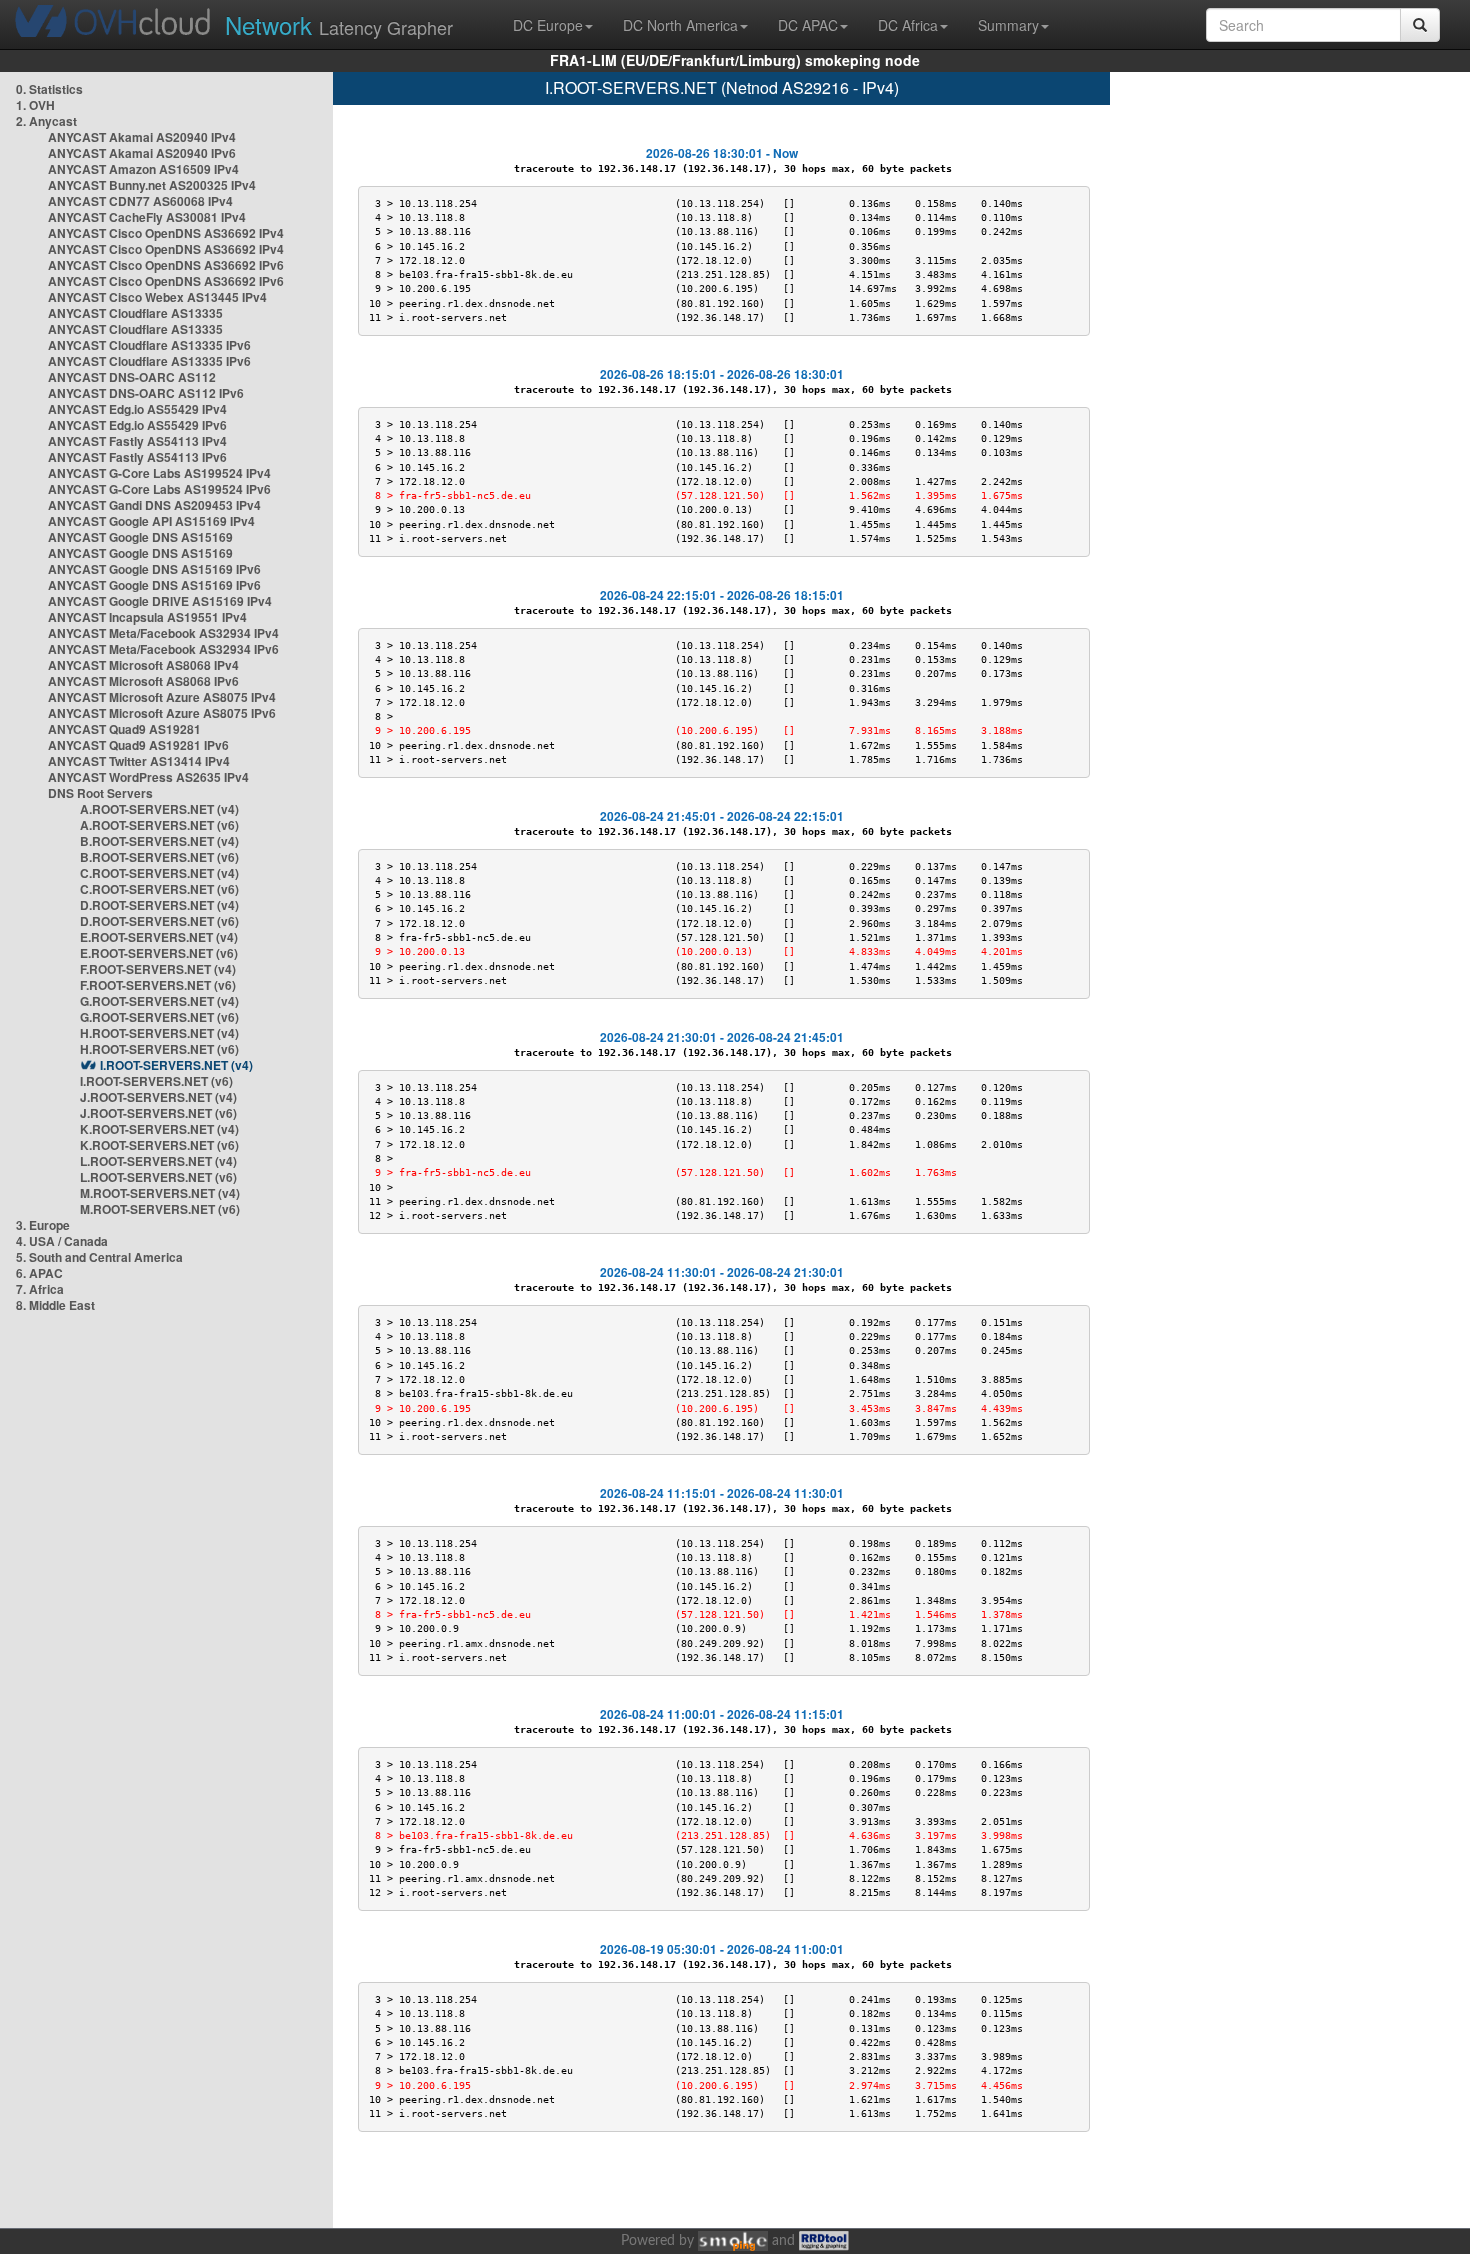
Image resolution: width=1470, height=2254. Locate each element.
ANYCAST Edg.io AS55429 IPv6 (137, 425)
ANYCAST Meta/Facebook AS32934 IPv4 (163, 633)
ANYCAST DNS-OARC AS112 (132, 377)
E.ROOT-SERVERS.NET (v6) (159, 953)
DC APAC (808, 25)
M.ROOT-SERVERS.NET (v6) (160, 1209)
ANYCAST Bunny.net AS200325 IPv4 (152, 185)
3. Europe (43, 1225)
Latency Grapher (339, 24)
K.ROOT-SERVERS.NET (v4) (159, 1129)
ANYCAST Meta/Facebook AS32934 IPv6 (163, 649)
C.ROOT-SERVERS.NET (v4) (159, 873)
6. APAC (39, 1273)
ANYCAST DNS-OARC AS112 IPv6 (146, 393)
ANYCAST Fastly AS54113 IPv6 (137, 457)
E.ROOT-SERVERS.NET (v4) (159, 937)
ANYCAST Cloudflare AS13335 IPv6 (149, 345)
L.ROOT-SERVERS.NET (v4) (158, 1161)
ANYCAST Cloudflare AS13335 (135, 313)
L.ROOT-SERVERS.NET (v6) (158, 1177)
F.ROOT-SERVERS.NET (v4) (158, 969)
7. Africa (40, 1289)
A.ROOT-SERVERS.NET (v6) (159, 825)
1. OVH (35, 105)
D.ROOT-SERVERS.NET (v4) (159, 905)
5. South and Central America (99, 1257)
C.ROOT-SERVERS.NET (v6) (159, 889)
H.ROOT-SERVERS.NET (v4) (159, 1033)
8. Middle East (55, 1305)
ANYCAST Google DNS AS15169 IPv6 (154, 569)
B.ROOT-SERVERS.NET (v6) (159, 857)
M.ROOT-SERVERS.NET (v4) (160, 1193)
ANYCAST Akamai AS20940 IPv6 (142, 153)
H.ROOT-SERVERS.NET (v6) (159, 1049)
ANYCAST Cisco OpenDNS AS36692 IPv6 (166, 265)
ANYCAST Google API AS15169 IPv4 (151, 521)
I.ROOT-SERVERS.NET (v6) (156, 1081)
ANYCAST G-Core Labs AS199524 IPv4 (159, 473)
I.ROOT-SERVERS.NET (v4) (176, 1065)
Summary (1008, 25)
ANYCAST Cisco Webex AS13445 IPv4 (157, 297)
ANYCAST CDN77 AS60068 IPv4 (140, 201)
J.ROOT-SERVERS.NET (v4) (158, 1097)
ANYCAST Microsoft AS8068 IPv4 (143, 665)
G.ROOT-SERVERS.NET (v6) (159, 1017)
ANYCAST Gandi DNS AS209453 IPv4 (154, 505)
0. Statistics (49, 89)
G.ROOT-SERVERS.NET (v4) (159, 1001)
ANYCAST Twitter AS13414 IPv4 (139, 761)
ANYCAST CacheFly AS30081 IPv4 (147, 217)
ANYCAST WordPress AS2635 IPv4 (148, 777)
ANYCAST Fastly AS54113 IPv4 (137, 441)
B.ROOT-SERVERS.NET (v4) (159, 841)
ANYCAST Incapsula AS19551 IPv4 (147, 617)
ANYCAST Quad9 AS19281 (124, 729)
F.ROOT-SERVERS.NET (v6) (158, 985)
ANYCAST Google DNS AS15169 (140, 537)
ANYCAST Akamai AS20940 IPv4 (142, 137)
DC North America (680, 25)
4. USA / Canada (62, 1241)
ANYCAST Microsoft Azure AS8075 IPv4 (162, 697)
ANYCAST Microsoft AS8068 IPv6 (143, 681)
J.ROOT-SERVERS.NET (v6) (158, 1113)
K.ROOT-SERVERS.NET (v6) (159, 1145)
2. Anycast (46, 121)
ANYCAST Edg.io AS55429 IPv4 (137, 409)
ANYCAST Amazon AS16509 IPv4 (143, 169)
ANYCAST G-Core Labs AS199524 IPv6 (159, 489)
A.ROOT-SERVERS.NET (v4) (159, 809)
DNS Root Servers (100, 793)
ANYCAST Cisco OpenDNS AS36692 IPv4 (166, 233)
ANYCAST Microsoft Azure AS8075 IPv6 (162, 713)
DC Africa (908, 25)
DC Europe (548, 25)
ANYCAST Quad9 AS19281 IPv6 (138, 745)
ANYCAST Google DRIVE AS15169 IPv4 (160, 601)
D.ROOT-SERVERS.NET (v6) (159, 921)
